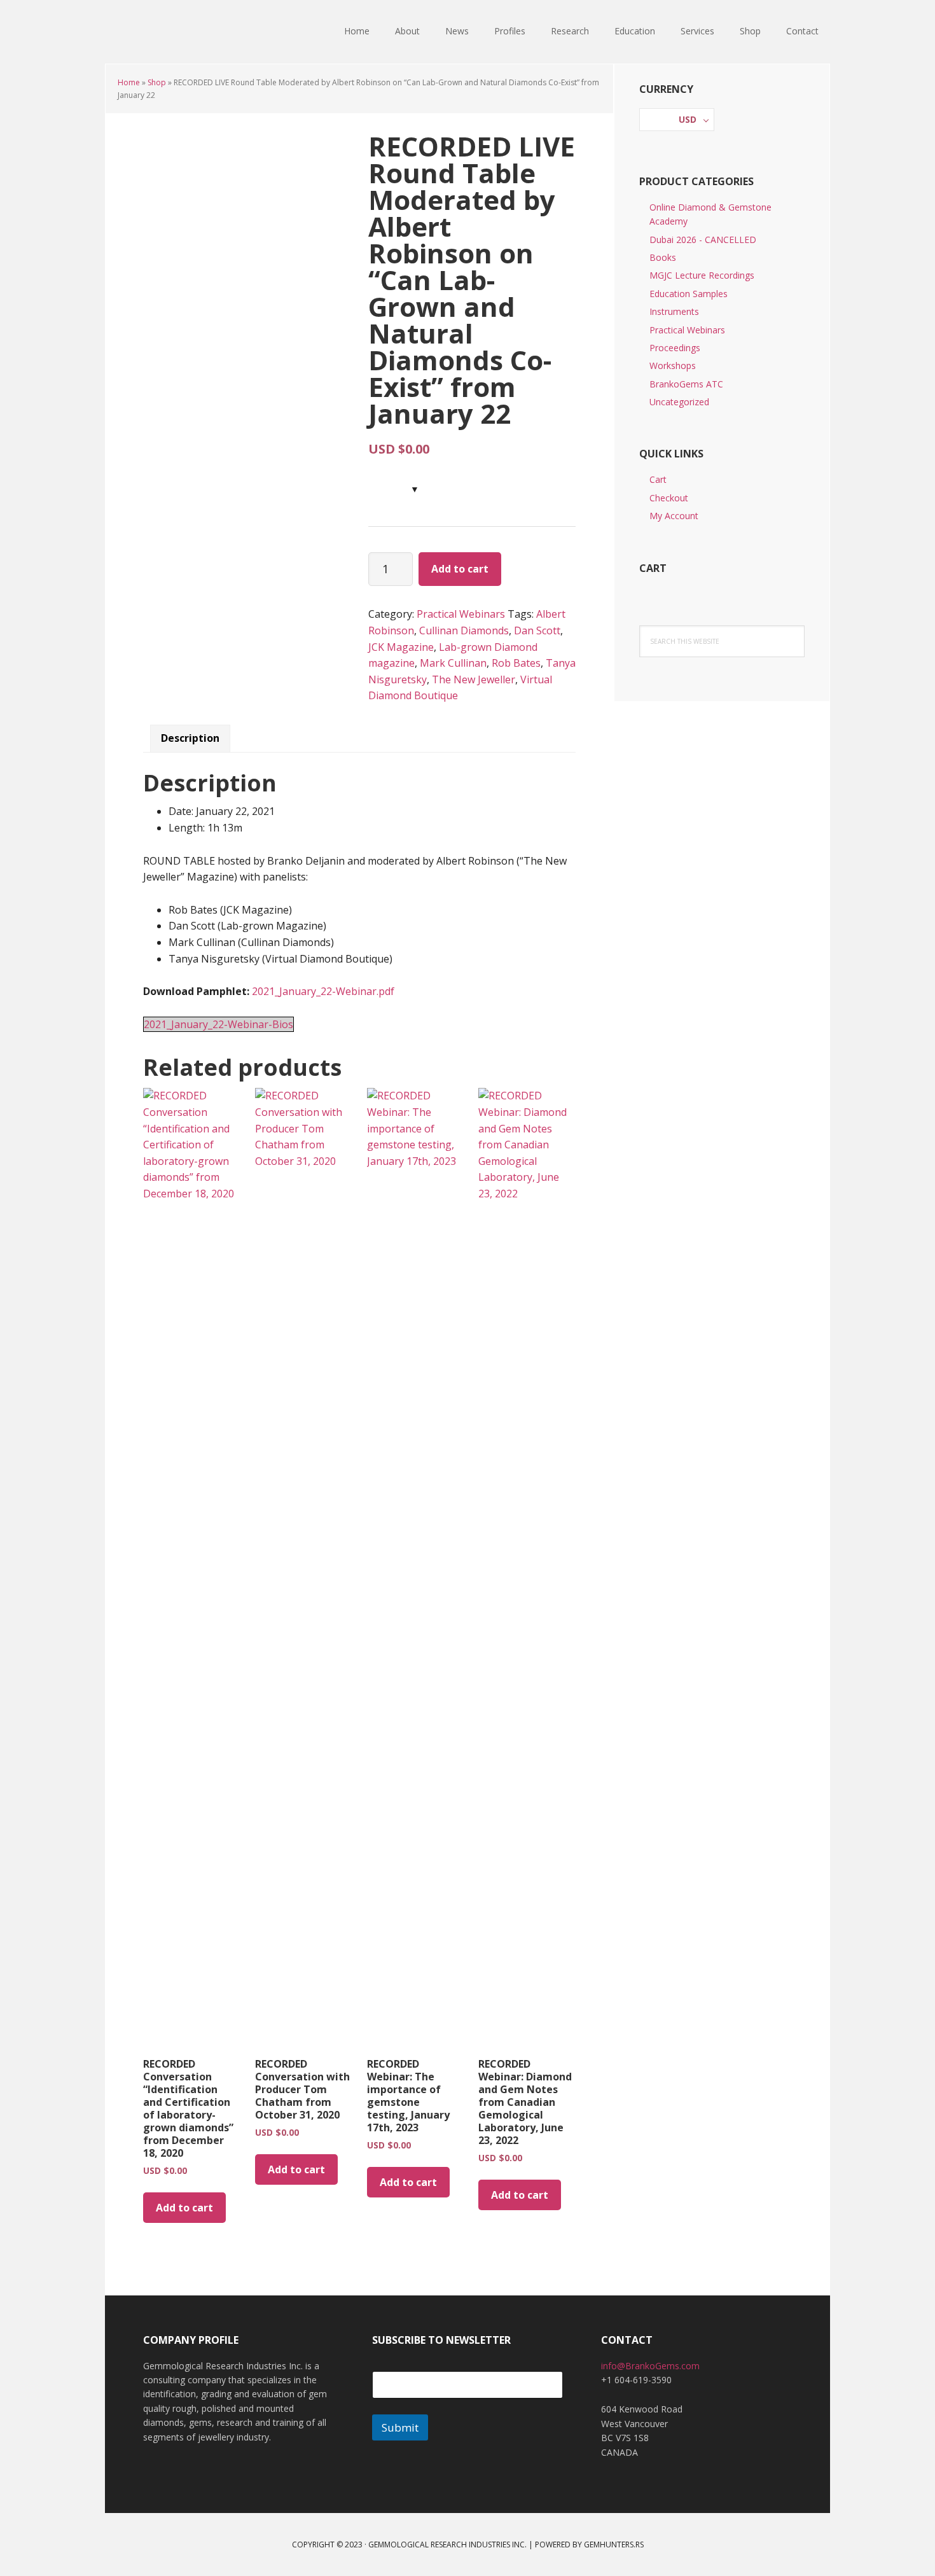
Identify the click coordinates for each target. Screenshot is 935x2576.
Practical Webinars (461, 614)
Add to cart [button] (184, 2208)
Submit (400, 2427)
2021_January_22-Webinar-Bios (218, 1024)
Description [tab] (190, 738)
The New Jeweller (474, 679)
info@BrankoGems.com (650, 2366)
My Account (674, 516)
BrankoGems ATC (686, 384)
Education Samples (689, 294)
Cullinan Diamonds (464, 630)
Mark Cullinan (453, 663)
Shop (157, 82)
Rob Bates (516, 663)
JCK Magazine (401, 647)
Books (663, 257)
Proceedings (675, 348)
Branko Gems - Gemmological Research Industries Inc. (188, 32)
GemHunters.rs (614, 2545)
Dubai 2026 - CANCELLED (703, 240)
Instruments (674, 311)
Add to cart (460, 569)
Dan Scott (537, 630)
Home (129, 82)
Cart (658, 479)
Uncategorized (679, 402)
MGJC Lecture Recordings (702, 275)
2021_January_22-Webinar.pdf (323, 991)
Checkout (669, 498)
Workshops (673, 366)
